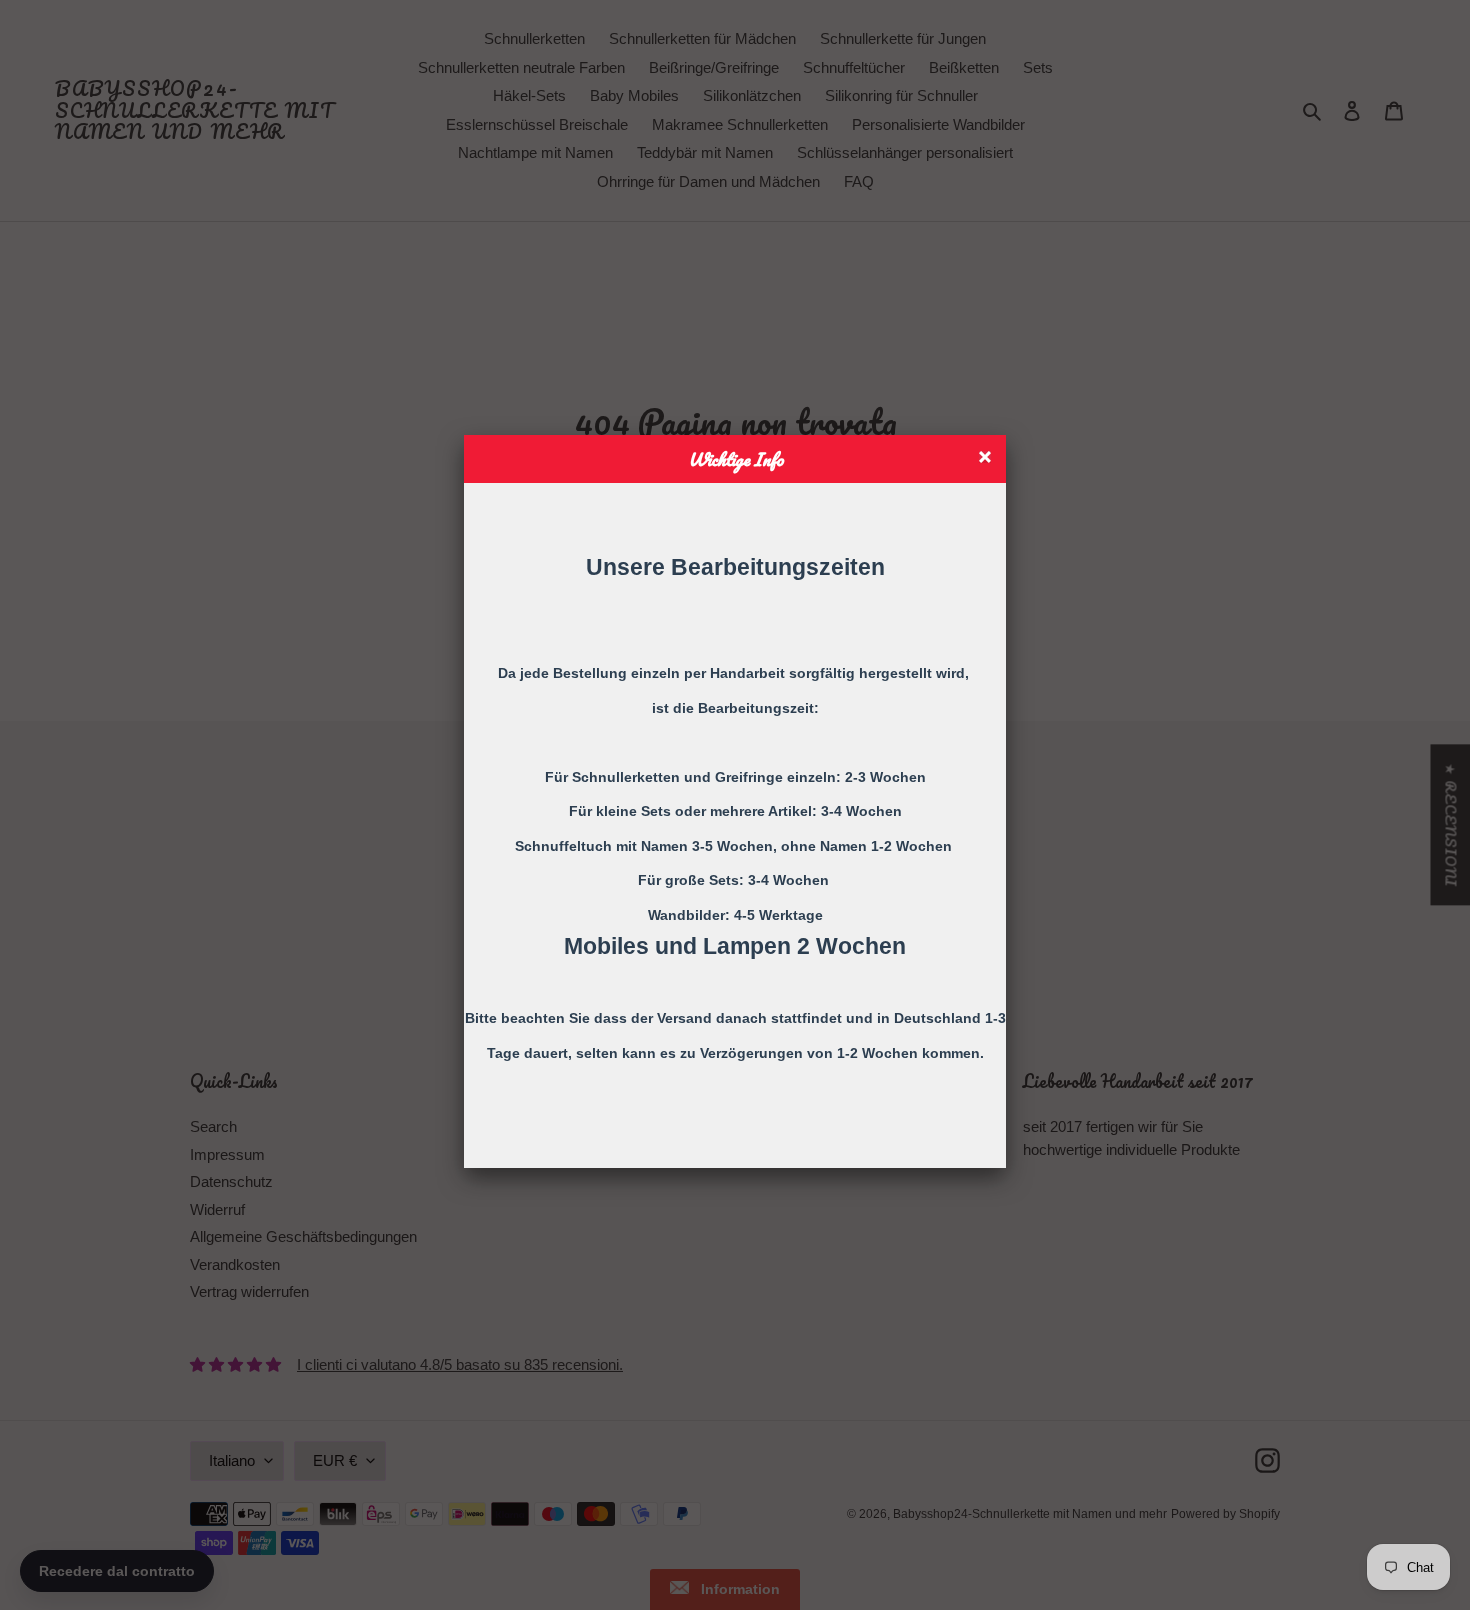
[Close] (987, 459)
